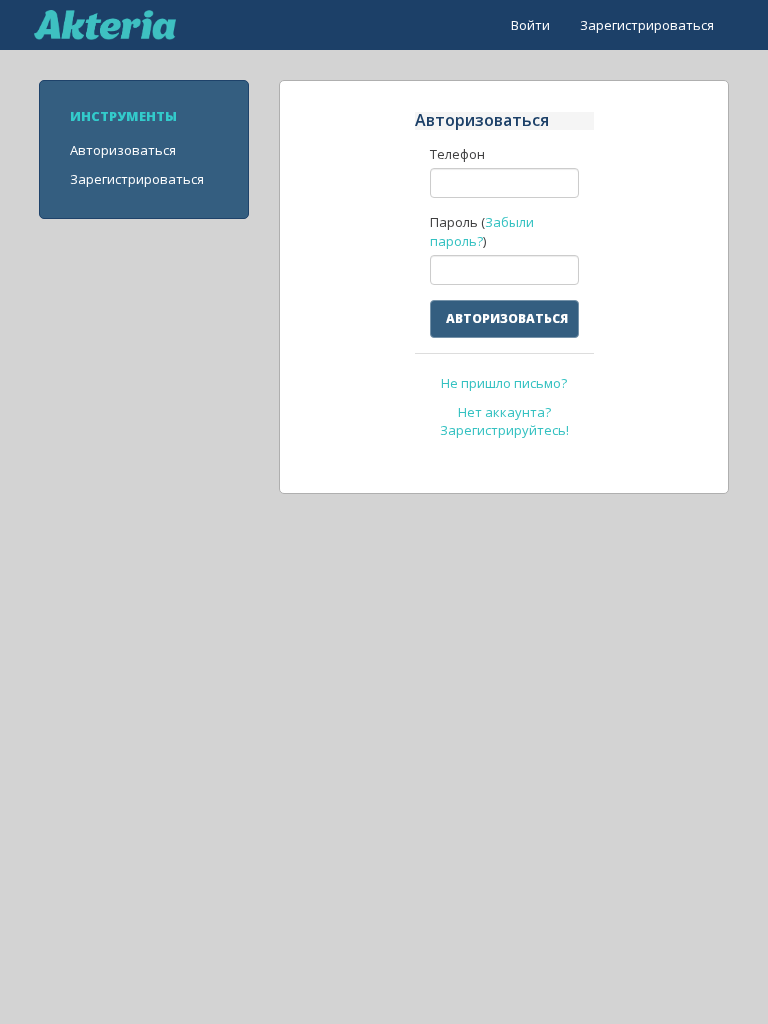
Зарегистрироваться (647, 25)
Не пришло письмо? (504, 383)
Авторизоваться (123, 150)
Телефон (457, 154)
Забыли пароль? (482, 231)
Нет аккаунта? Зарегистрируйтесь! (504, 421)
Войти (530, 25)
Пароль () (482, 231)
